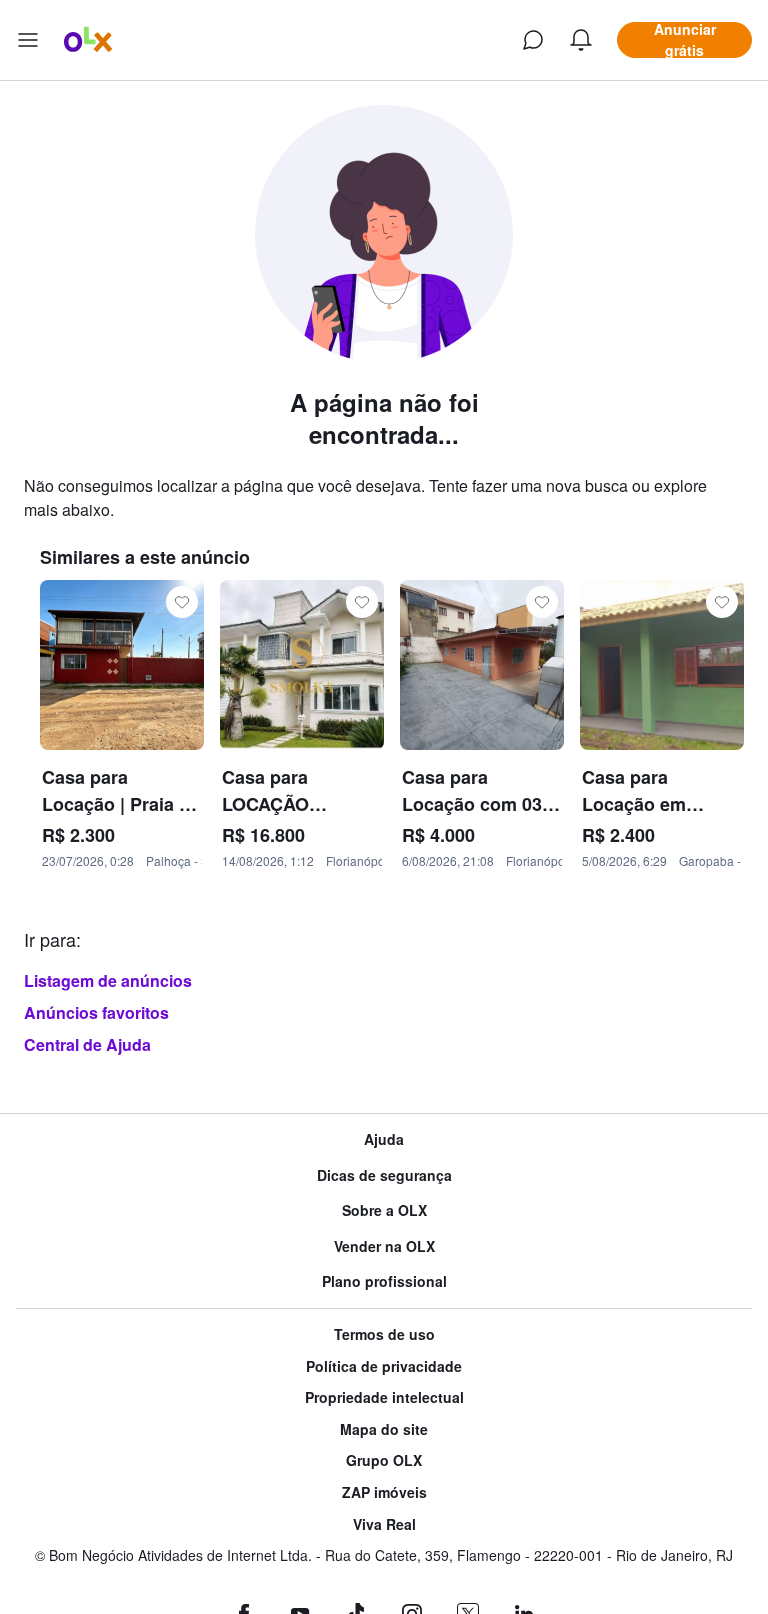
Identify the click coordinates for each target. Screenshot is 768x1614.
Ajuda (384, 1139)
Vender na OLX (384, 1246)
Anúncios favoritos (96, 1012)
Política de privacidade (384, 1366)
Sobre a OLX (384, 1210)
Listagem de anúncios (108, 980)
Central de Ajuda (87, 1044)
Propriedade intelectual (384, 1397)
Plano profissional (384, 1281)
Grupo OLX (384, 1460)
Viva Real (384, 1524)
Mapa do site (384, 1429)
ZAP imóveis (384, 1492)
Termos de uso (384, 1334)
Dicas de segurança (384, 1175)
